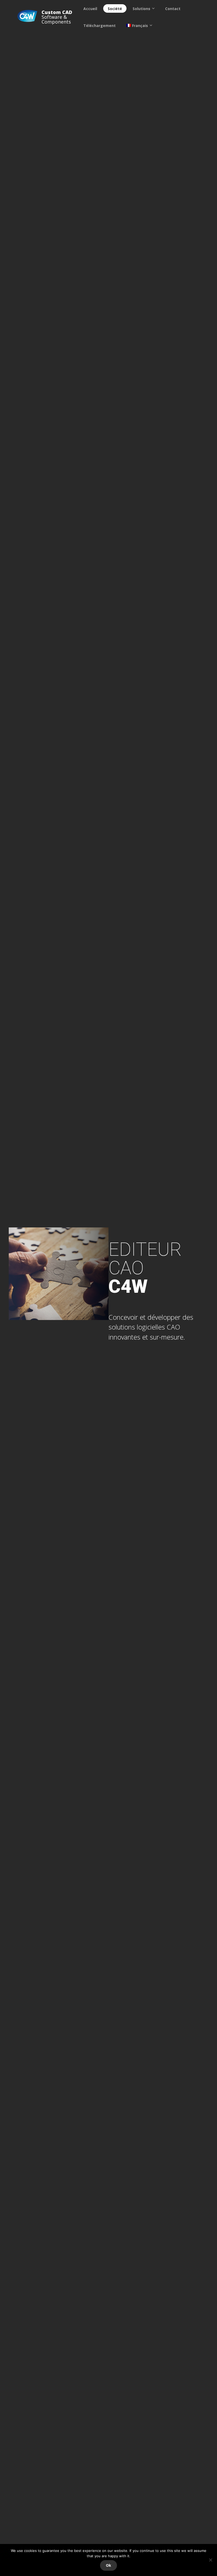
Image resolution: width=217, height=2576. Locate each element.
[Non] (210, 2560)
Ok (108, 2565)
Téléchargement (100, 26)
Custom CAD (57, 12)
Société (115, 9)
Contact (173, 9)
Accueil (90, 9)
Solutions (141, 9)
